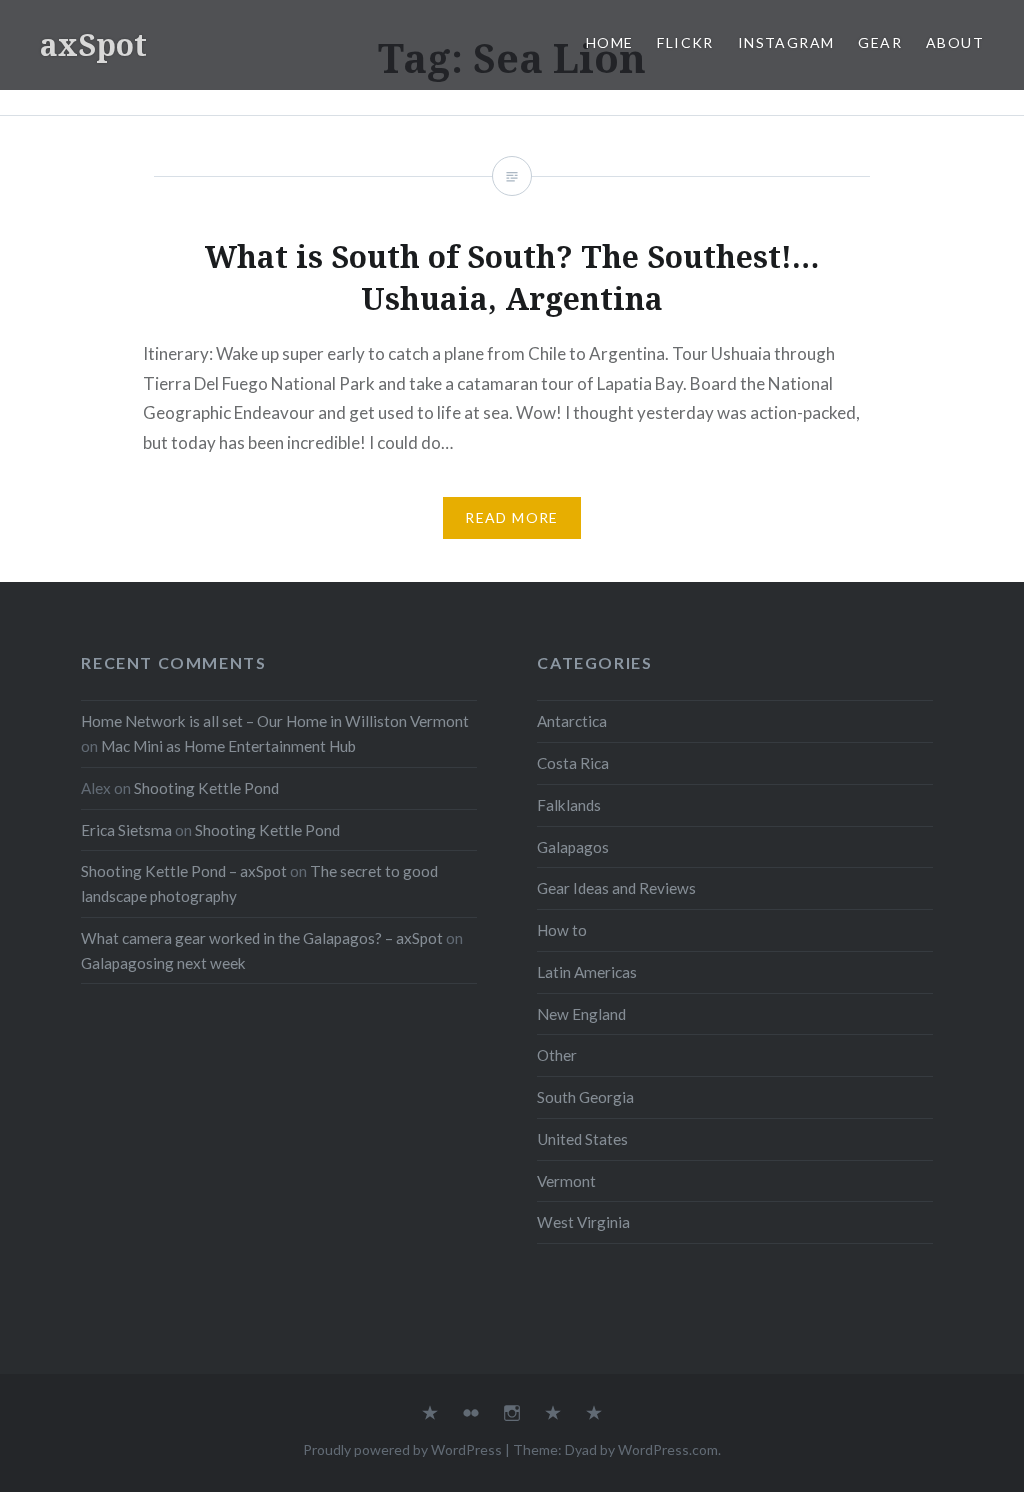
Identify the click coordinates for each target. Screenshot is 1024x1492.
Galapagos (573, 847)
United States (582, 1139)
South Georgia (585, 1097)
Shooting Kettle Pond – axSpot (184, 871)
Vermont (566, 1181)
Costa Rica (573, 763)
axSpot (93, 44)
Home (610, 42)
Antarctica (572, 721)
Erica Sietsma (126, 830)
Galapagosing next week (163, 963)
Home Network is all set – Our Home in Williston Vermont (275, 721)
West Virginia (583, 1222)
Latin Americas (587, 972)
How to (562, 930)
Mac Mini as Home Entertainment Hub (228, 746)
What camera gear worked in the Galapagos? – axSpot (262, 938)
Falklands (569, 805)
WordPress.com (668, 1449)
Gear (880, 42)
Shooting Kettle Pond (206, 788)
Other (557, 1055)
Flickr (685, 42)
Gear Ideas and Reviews (616, 888)
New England (581, 1014)
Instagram (786, 42)
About (955, 42)
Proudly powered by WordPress (402, 1449)
